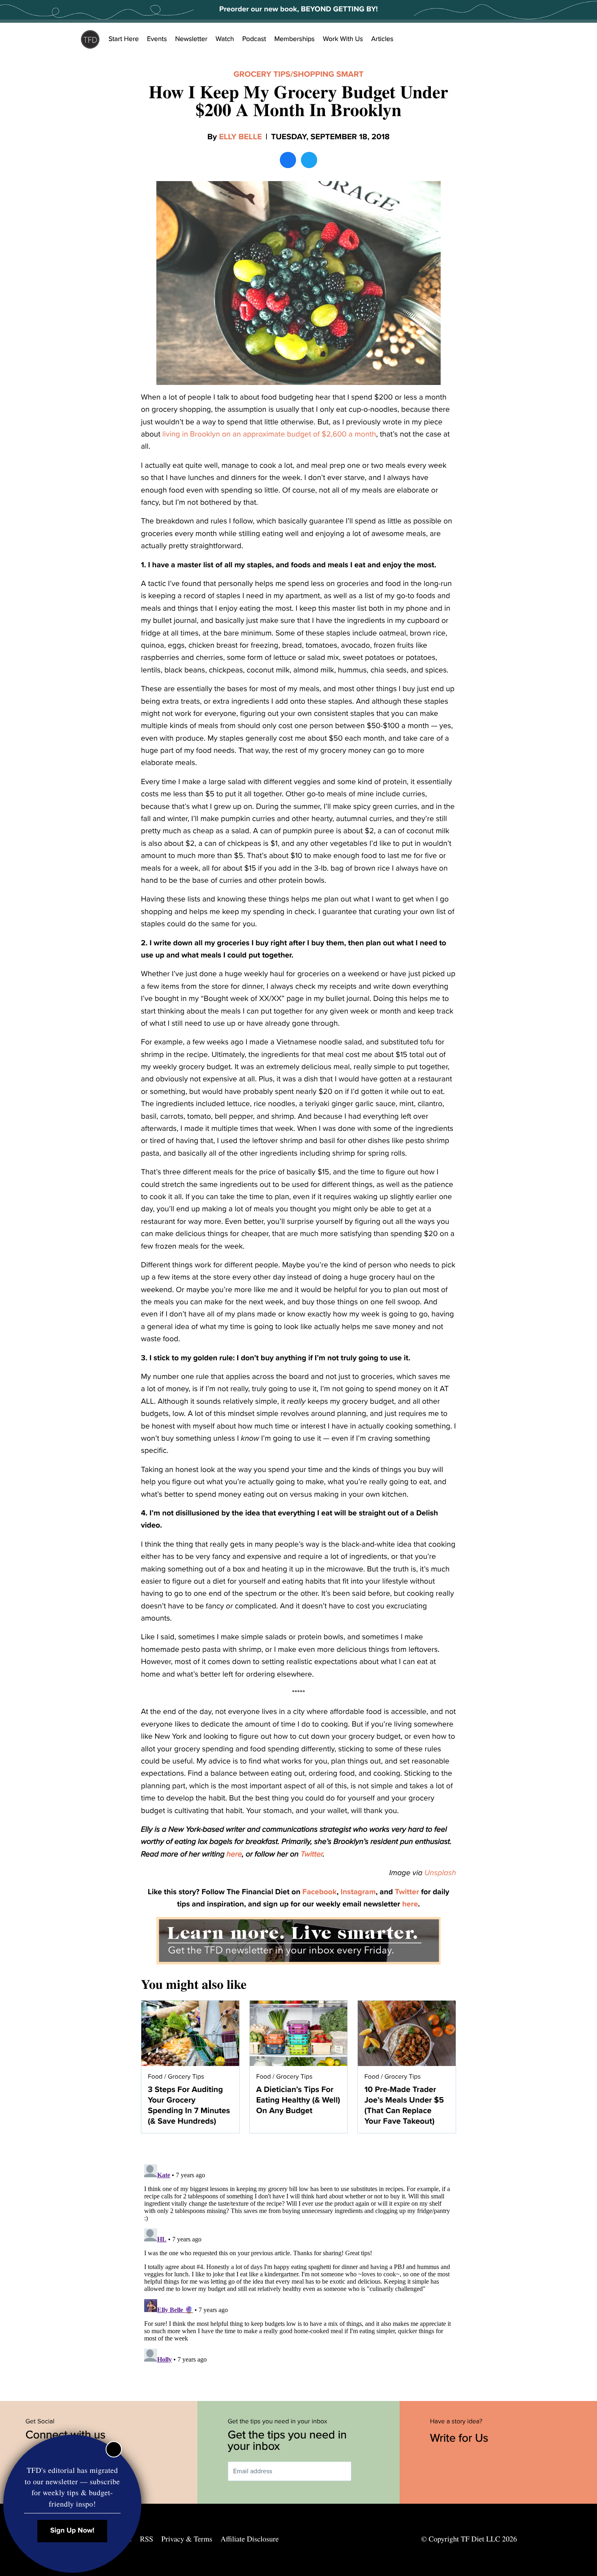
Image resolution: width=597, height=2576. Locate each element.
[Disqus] (298, 2263)
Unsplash (440, 1873)
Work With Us (343, 39)
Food (155, 2077)
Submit (363, 2471)
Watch (225, 39)
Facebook (320, 1892)
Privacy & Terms (187, 2539)
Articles (382, 39)
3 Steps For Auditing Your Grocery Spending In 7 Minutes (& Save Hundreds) (189, 2105)
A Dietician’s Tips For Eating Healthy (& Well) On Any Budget (298, 2100)
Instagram (358, 1892)
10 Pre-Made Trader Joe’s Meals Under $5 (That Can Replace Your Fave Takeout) (404, 2105)
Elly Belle (240, 137)
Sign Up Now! (72, 2531)
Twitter (311, 1854)
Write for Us (461, 2438)
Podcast (254, 39)
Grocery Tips (262, 74)
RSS (147, 2539)
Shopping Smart (329, 74)
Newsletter (191, 39)
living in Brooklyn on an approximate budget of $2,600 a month (269, 434)
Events (157, 39)
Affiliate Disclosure (250, 2539)
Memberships (294, 39)
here (234, 1854)
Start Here (124, 39)
